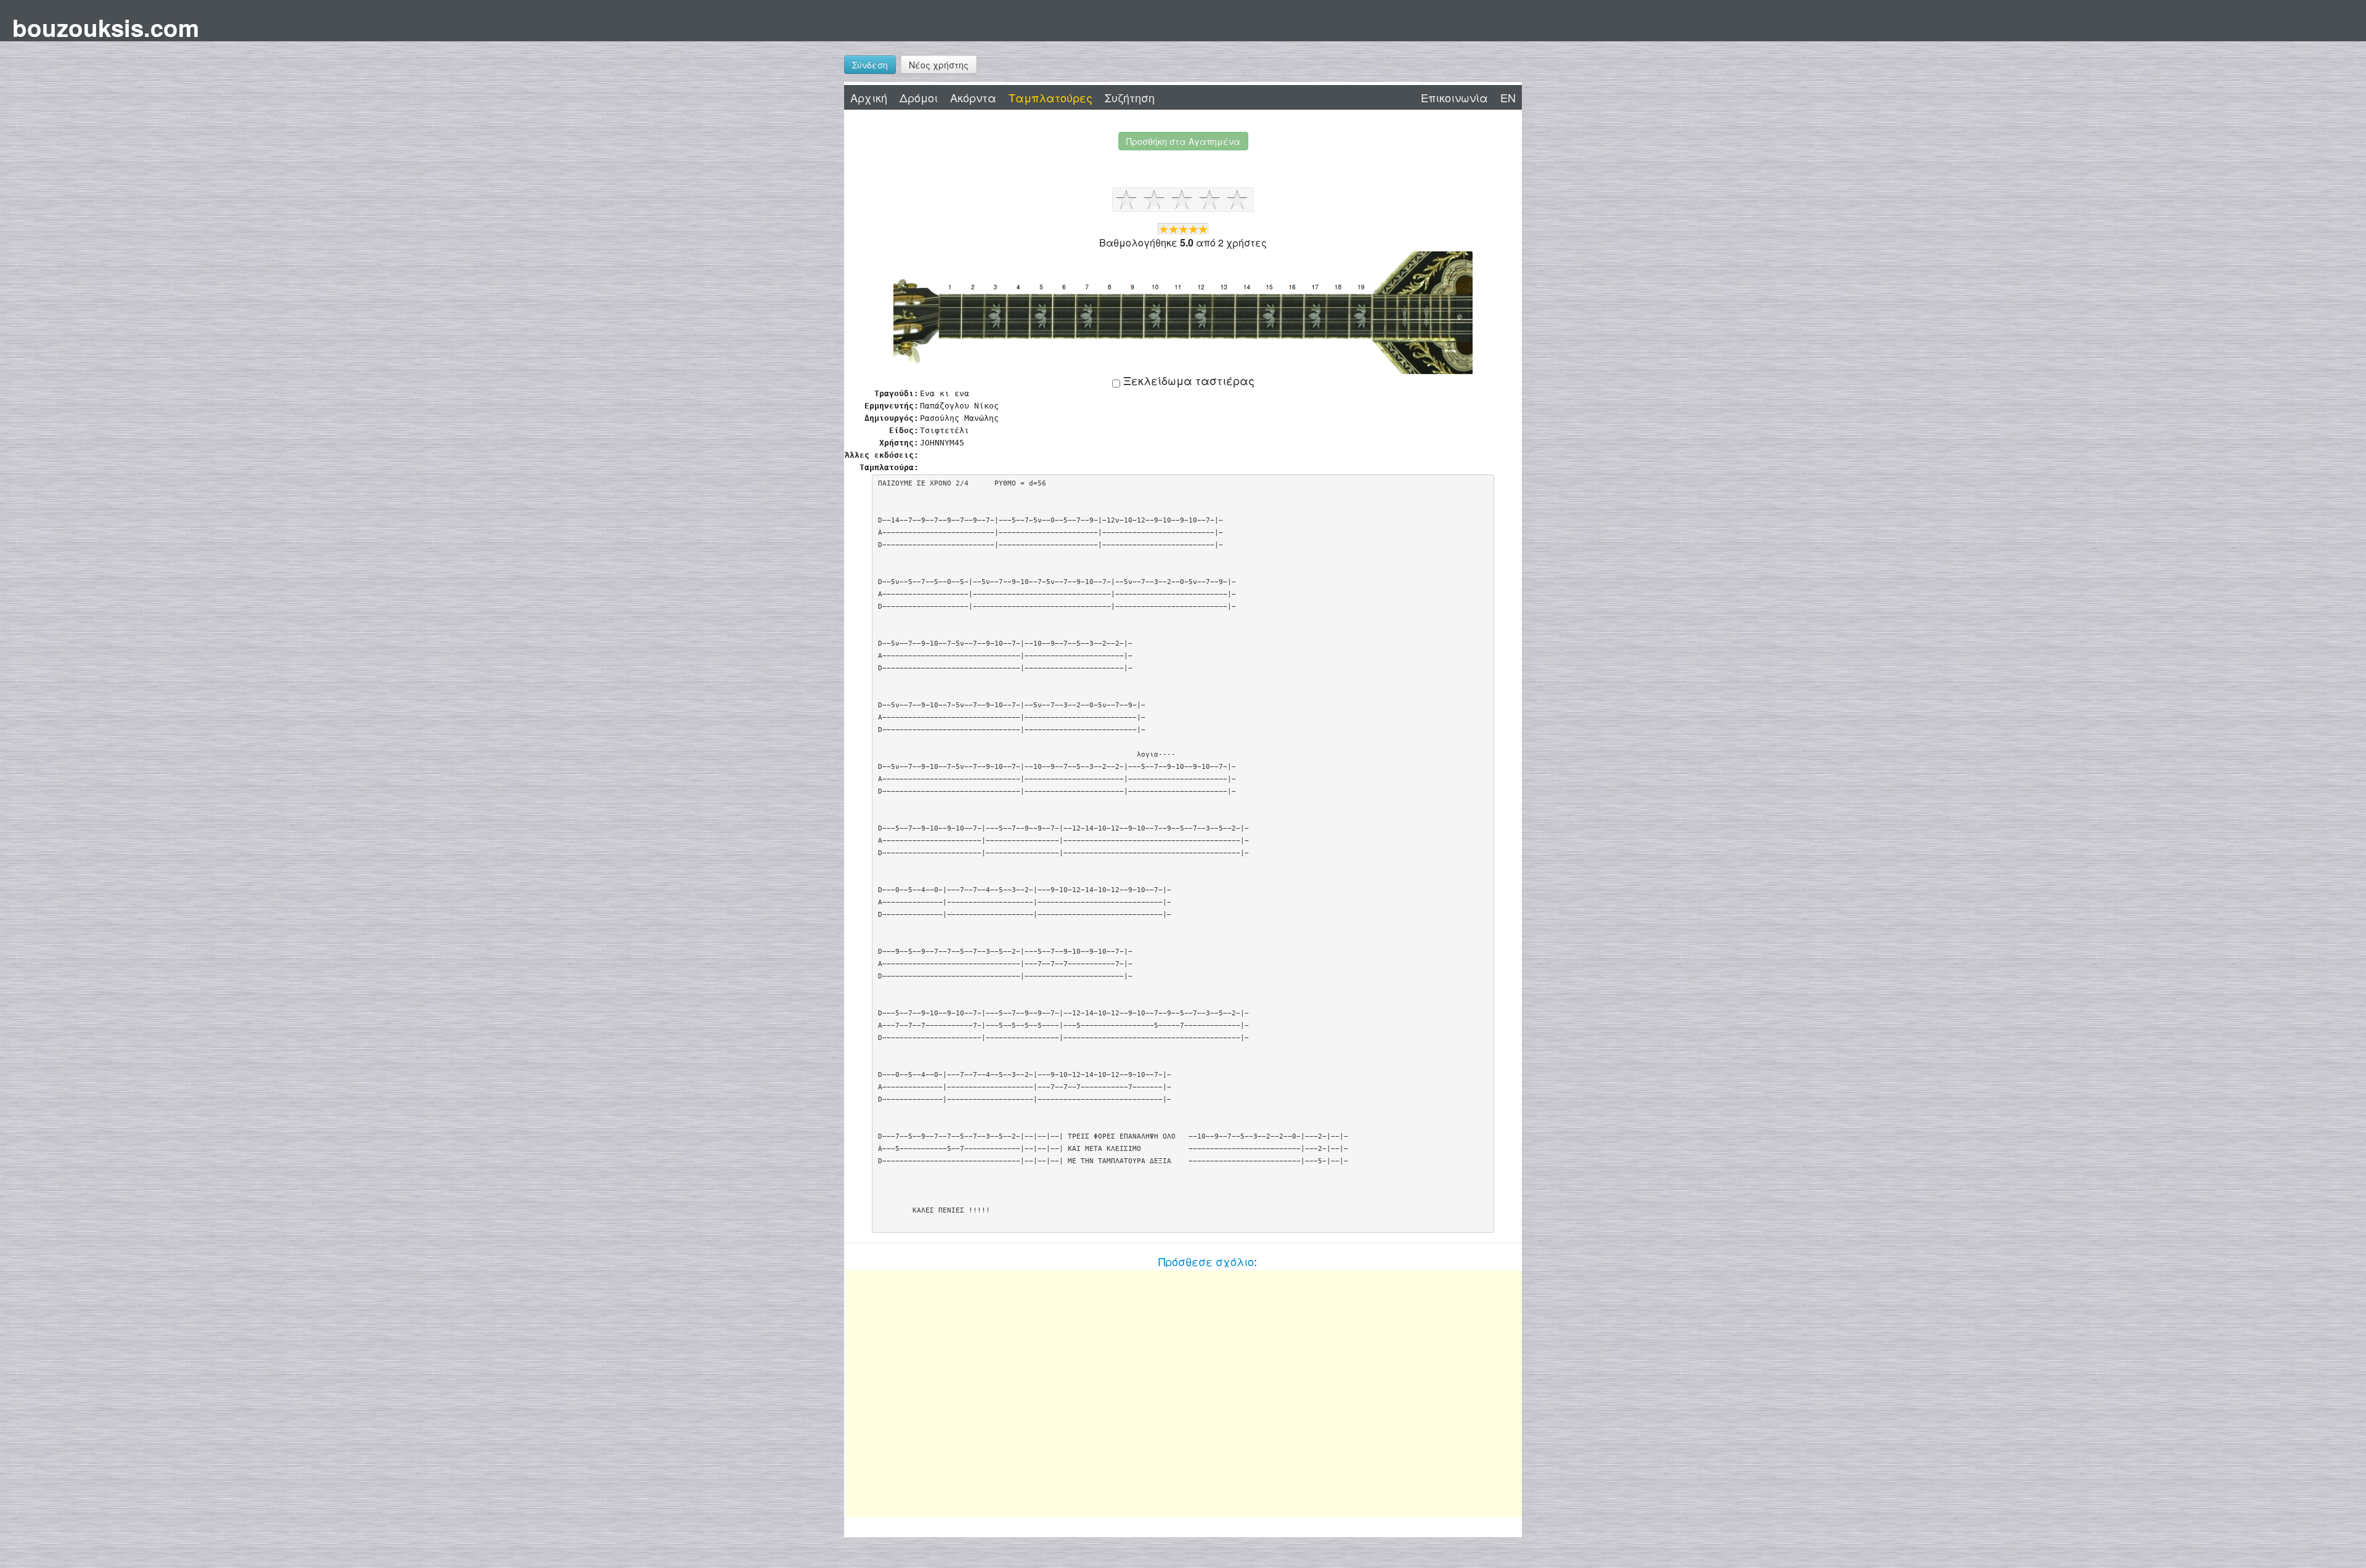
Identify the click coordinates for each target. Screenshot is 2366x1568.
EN (1508, 97)
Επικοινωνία (1454, 97)
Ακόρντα (973, 97)
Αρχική (869, 97)
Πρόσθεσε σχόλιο (1206, 1261)
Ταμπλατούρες (1051, 97)
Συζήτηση (1130, 97)
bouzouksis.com (106, 27)
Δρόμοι (919, 97)
